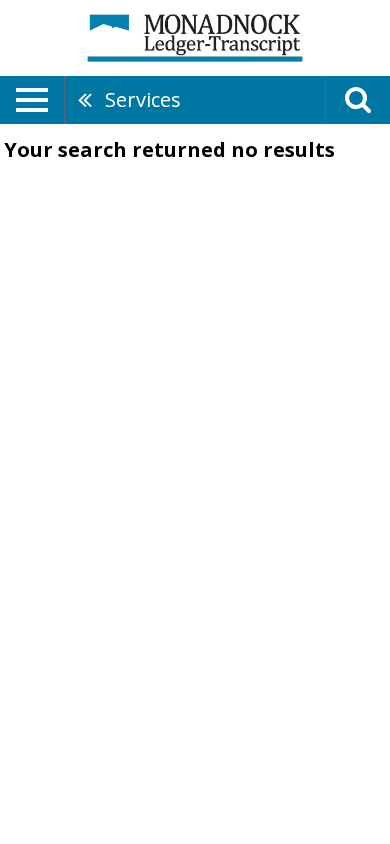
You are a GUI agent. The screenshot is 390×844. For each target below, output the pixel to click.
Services (143, 99)
